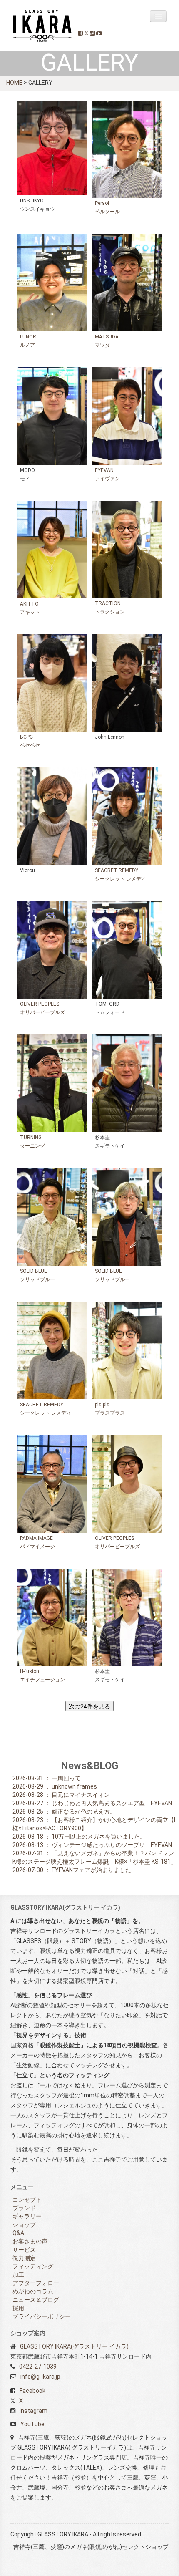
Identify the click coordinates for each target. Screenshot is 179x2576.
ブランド (24, 2208)
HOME (14, 83)
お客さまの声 (30, 2241)
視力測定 (24, 2258)
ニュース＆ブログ (36, 2300)
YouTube (32, 2424)
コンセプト (27, 2200)
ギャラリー (27, 2216)
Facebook (32, 2391)
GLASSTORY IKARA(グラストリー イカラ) (74, 2346)
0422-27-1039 (38, 2367)
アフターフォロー (36, 2283)
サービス (24, 2250)
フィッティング (33, 2266)
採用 (18, 2308)
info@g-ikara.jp (40, 2377)
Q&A (18, 2233)
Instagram (34, 2411)
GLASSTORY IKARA (43, 26)
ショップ (24, 2225)
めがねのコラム (33, 2291)
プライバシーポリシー (42, 2316)
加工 (18, 2275)
